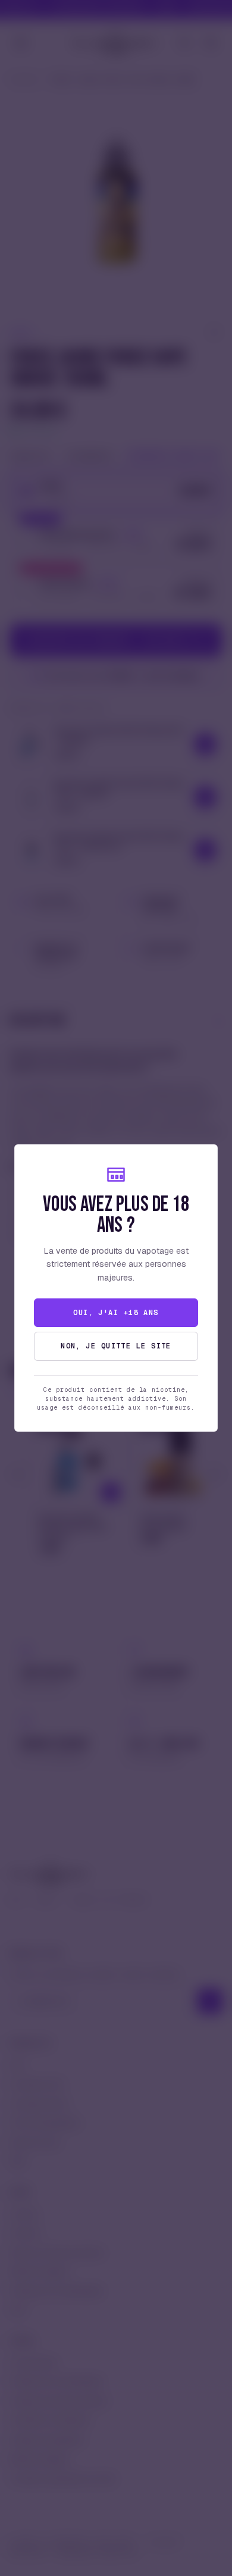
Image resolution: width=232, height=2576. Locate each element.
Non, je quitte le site (116, 1346)
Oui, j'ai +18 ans (116, 1313)
